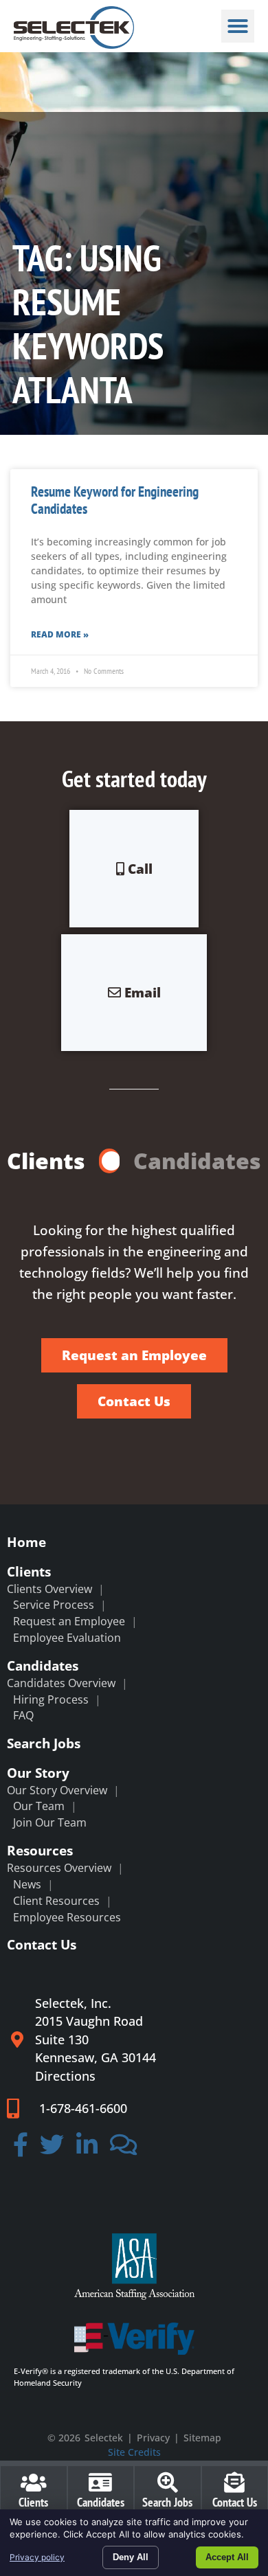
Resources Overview (59, 1868)
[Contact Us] (234, 2483)
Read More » (60, 634)
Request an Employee (69, 1621)
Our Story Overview (57, 1790)
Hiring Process (51, 1699)
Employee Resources (67, 1917)
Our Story (38, 1773)
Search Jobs (44, 1743)
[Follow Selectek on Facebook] (21, 2149)
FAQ (23, 1715)
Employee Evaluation (67, 1638)
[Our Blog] (124, 2149)
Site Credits (134, 2452)
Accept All (227, 2557)
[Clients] (34, 2483)
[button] (238, 26)
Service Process (54, 1605)
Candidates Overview (61, 1683)
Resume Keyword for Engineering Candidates (115, 500)
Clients (29, 1571)
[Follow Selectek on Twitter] (53, 2149)
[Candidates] (100, 2483)
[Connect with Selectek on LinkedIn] (87, 2149)
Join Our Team (50, 1822)
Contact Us (42, 1944)
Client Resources (56, 1901)
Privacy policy (37, 2557)
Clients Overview (49, 1589)
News (27, 1884)
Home (26, 1542)
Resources (40, 1850)
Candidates (43, 1665)
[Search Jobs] (168, 2483)
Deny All (131, 2557)
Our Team (39, 1806)
